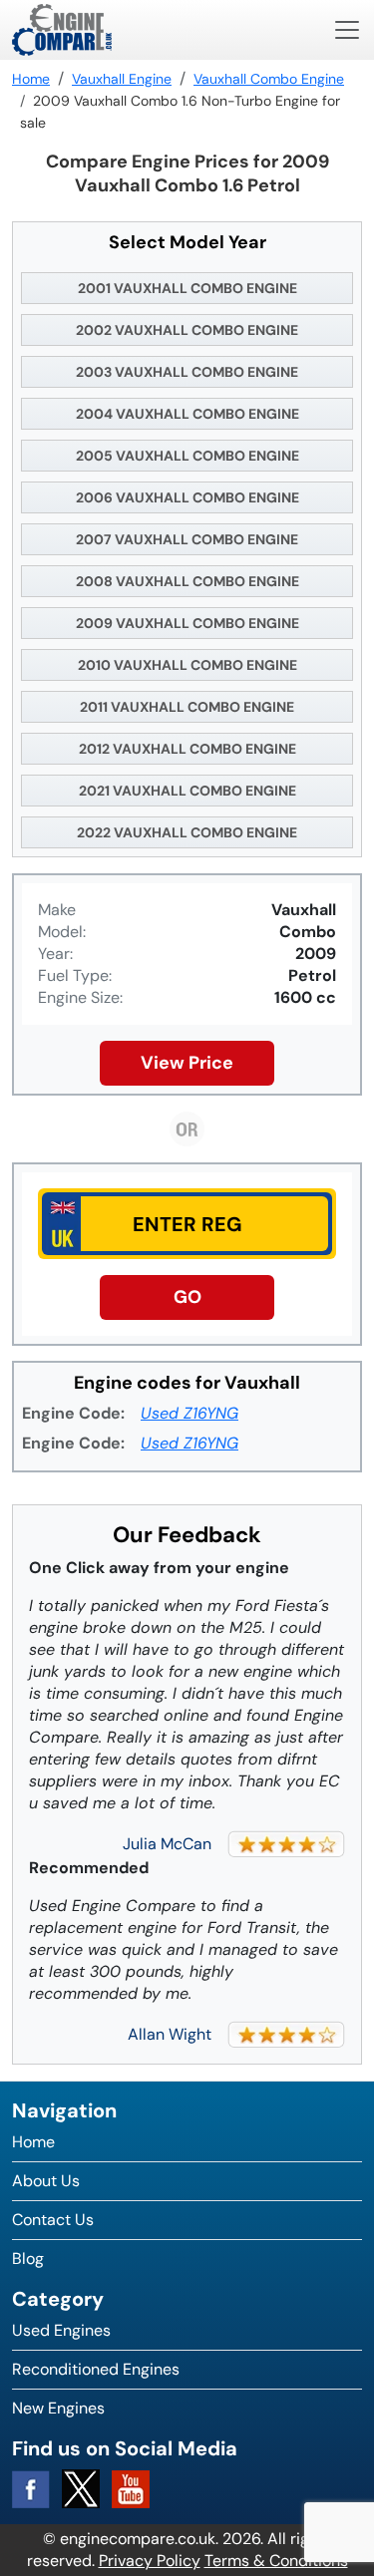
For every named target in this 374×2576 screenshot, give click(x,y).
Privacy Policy (150, 2561)
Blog (28, 2258)
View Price (187, 1063)
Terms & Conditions (276, 2561)
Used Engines (61, 2330)
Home (33, 2142)
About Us (46, 2181)
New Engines (58, 2408)
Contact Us (53, 2220)
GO (187, 1297)
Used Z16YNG (189, 1413)
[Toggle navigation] (347, 30)
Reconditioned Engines (96, 2369)
